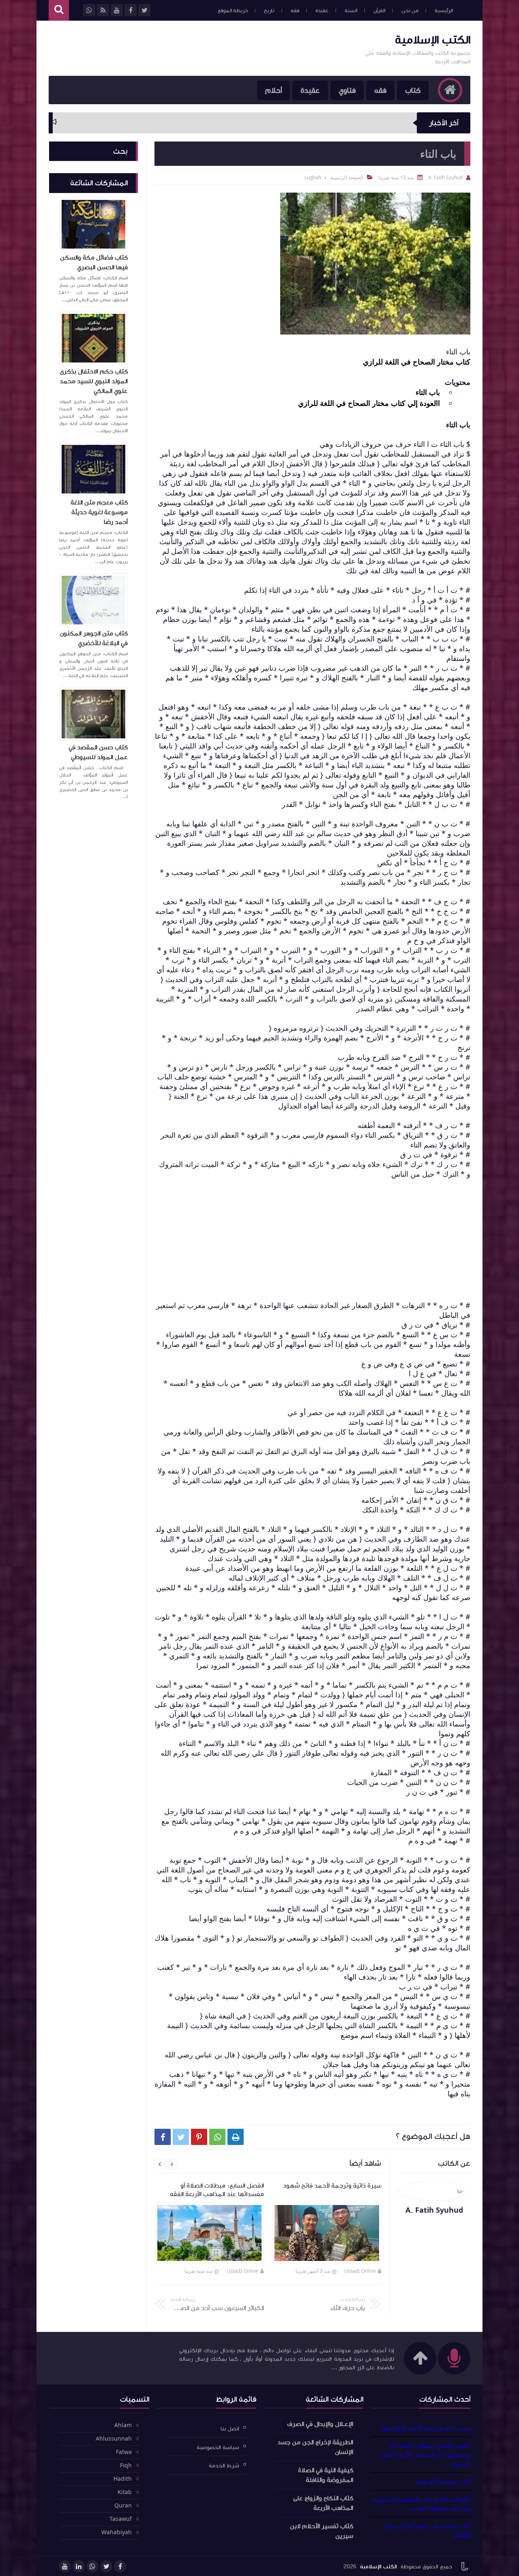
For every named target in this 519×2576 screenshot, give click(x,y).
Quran (123, 2506)
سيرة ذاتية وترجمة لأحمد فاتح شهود (425, 2428)
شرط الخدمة (224, 2466)
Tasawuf (121, 2519)
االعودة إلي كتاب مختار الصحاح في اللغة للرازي (369, 403)
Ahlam (123, 2426)
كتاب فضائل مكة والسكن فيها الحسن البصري (94, 262)
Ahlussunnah (114, 2439)
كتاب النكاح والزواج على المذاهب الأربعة (323, 2503)
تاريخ (269, 11)
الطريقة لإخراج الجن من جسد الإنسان (315, 2447)
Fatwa (124, 2452)
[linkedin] (79, 2566)
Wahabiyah (117, 2533)
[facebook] (120, 2566)
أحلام (273, 90)
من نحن (410, 11)
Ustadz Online (360, 2271)
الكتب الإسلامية (433, 40)
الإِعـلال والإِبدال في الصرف (320, 2424)
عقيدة (322, 11)
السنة (351, 11)
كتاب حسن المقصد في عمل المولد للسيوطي (98, 752)
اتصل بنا (230, 2429)
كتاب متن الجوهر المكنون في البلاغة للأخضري (94, 638)
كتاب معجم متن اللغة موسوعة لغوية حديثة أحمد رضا (99, 512)
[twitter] (106, 2566)
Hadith (123, 2479)
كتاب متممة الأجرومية (443, 2481)
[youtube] (65, 2566)
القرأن (379, 11)
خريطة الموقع (233, 11)
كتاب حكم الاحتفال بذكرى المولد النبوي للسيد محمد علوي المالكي (94, 381)
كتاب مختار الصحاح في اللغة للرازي (417, 362)
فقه (295, 11)
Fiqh (126, 2466)
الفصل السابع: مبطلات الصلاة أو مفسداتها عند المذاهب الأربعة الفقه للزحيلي (426, 2455)
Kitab (125, 2492)
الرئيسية (444, 11)
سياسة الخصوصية (218, 2447)
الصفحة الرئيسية (347, 177)
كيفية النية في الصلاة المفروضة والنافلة (326, 2475)
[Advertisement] (196, 47)
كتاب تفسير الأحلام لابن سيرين (322, 2531)
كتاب (413, 90)
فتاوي (347, 90)
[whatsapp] (92, 2566)
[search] (59, 10)
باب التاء (428, 392)
